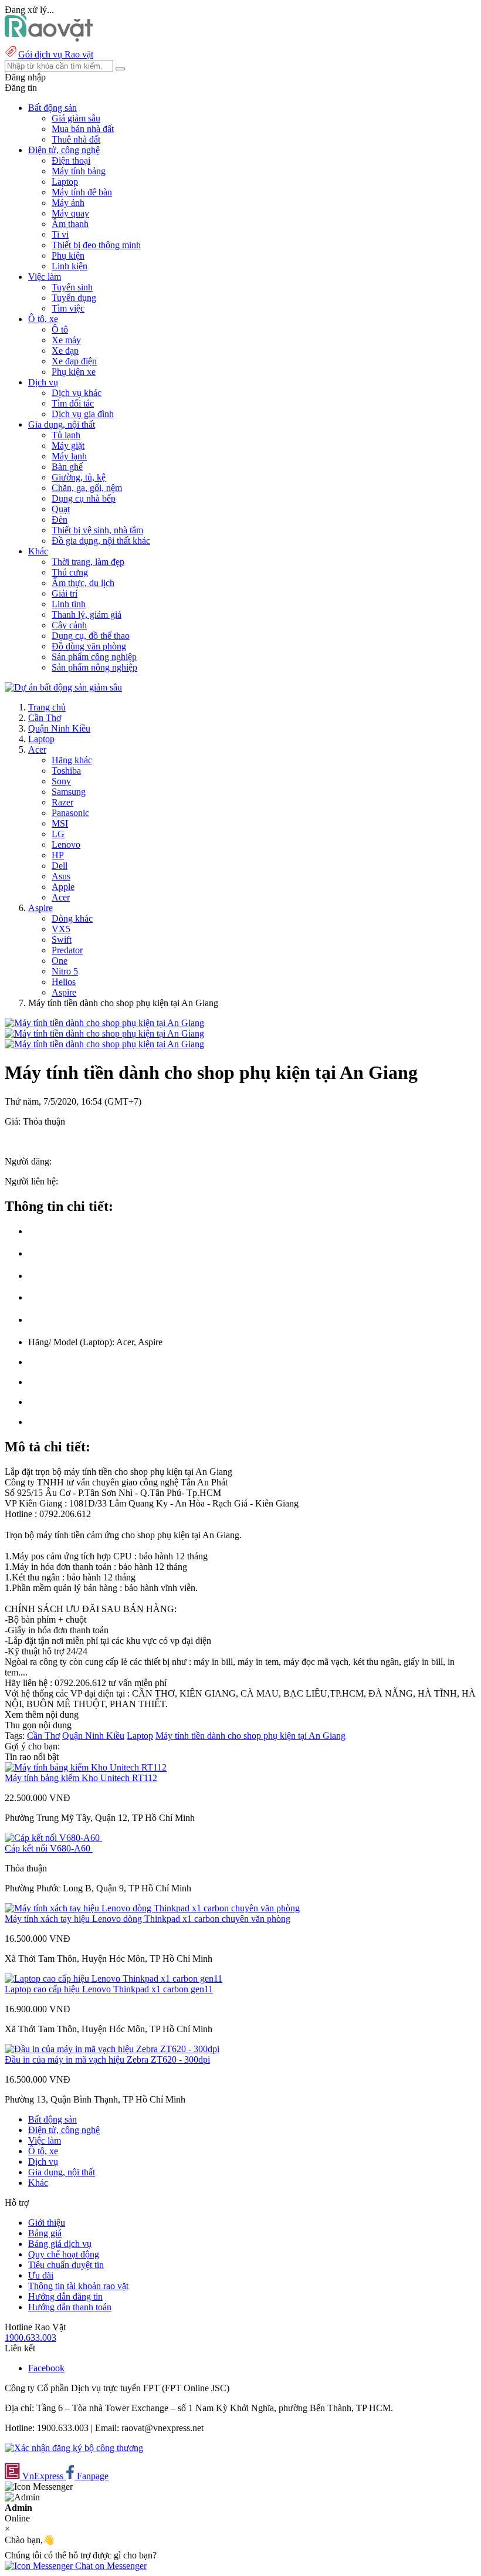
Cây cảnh (69, 625)
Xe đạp (65, 351)
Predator (67, 950)
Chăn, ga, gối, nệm (87, 488)
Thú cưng (70, 572)
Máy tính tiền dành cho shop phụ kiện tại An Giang (250, 1736)
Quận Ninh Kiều (59, 728)
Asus (61, 876)
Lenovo (66, 844)
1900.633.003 (31, 2338)
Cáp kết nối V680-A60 (49, 1848)
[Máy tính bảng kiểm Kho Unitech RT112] (86, 1767)
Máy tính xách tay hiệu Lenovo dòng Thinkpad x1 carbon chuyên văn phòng (148, 1919)
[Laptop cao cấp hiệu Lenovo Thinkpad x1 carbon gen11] (114, 1978)
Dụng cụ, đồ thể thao (91, 636)
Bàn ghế (67, 467)
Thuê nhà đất (76, 139)
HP (58, 855)
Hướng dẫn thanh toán (70, 2307)
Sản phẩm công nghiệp (94, 657)
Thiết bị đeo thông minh (96, 245)
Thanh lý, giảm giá (87, 615)
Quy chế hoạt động (64, 2254)
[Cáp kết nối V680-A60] (53, 1838)
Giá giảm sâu (76, 118)
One (60, 961)
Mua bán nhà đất (83, 129)
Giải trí (65, 593)
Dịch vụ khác (77, 393)
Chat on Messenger (110, 2566)
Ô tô (60, 329)
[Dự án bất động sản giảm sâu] (63, 687)
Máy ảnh (68, 203)
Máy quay (70, 213)
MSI (60, 823)
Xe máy (66, 340)
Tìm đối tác (73, 403)
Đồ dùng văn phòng (89, 646)
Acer (37, 749)
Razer (62, 802)
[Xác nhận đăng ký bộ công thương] (74, 2448)
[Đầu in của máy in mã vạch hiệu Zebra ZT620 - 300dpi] (112, 2049)
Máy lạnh (69, 456)
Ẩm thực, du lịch (83, 583)
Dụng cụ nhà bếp (84, 498)
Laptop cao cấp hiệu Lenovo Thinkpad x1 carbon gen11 (109, 1989)
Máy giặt (68, 446)
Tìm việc (68, 308)
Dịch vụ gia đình (83, 414)
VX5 (61, 929)
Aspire (40, 908)
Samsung (69, 792)
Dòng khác (72, 918)
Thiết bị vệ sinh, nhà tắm (97, 530)
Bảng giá (45, 2233)
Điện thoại (71, 160)
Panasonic (70, 813)
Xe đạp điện (74, 361)
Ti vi (60, 234)
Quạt (61, 509)
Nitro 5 (65, 971)
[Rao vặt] (49, 38)
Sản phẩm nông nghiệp (94, 667)
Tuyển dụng (74, 298)
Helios (64, 982)
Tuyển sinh (72, 287)
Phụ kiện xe (74, 372)
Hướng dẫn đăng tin (65, 2296)
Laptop (65, 182)
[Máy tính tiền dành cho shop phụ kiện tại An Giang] (104, 1023)
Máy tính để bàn (82, 192)
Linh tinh (69, 604)
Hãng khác (72, 760)
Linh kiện (70, 266)
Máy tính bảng (79, 171)
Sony (61, 781)
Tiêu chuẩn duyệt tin (66, 2265)
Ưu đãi (41, 2275)
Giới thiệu (47, 2223)
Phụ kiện (68, 255)
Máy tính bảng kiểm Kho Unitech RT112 (81, 1778)
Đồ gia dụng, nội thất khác (101, 541)
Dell (60, 866)
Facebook (46, 2368)
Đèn (60, 519)
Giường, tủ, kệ (79, 477)
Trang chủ (47, 707)
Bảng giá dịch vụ (60, 2244)
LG (58, 834)
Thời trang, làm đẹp (88, 562)
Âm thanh (70, 224)
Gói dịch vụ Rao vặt (56, 54)
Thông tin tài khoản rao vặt (78, 2286)
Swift (62, 940)
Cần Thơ (45, 718)
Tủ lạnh (66, 435)
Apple (63, 887)
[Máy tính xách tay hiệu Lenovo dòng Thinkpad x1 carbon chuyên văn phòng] (152, 1908)
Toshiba (66, 771)
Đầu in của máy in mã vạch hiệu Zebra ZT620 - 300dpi (107, 2059)
